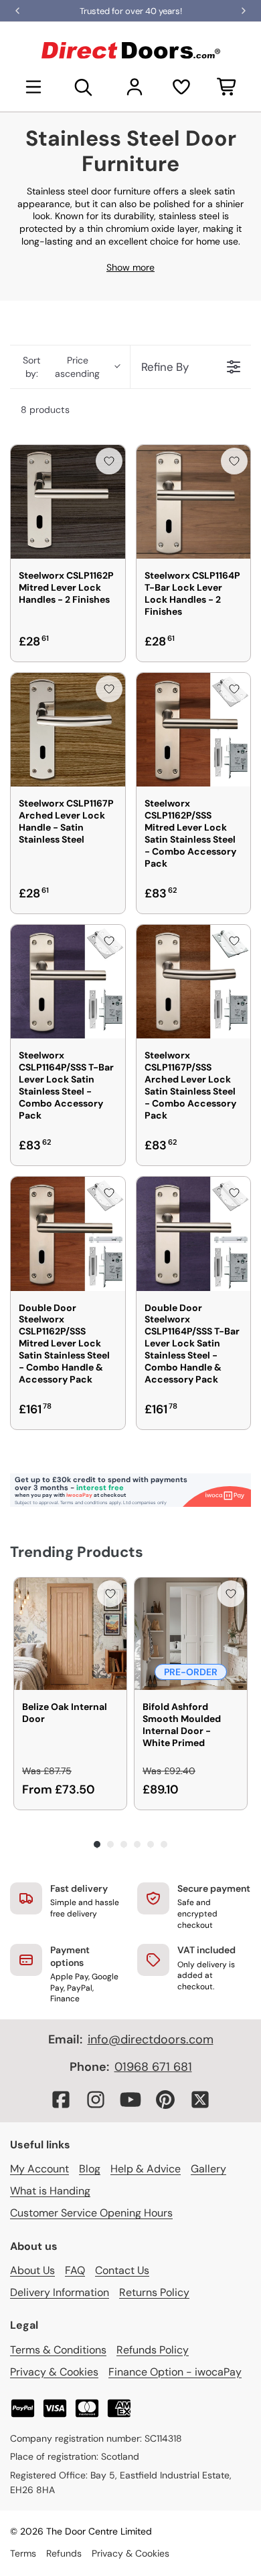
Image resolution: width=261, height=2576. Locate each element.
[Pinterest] (165, 2100)
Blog (90, 2169)
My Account (39, 2169)
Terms (23, 2553)
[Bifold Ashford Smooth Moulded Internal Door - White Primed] (191, 1634)
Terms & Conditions (58, 2350)
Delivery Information (60, 2292)
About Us (32, 2270)
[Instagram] (96, 2100)
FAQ (75, 2270)
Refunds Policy (153, 2350)
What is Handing (50, 2191)
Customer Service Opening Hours (91, 2213)
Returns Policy (154, 2292)
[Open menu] (33, 87)
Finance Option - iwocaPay (175, 2372)
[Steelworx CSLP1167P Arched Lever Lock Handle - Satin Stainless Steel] (68, 730)
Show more (130, 267)
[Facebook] (61, 2100)
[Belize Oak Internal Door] (70, 1634)
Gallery (208, 2169)
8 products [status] (45, 410)
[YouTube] (130, 2100)
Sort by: (61, 367)
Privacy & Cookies (54, 2372)
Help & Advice (146, 2169)
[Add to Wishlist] (109, 461)
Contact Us (122, 2270)
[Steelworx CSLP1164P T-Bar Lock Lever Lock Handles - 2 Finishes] (194, 502)
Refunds (64, 2553)
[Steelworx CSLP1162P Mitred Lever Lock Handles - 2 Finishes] (68, 502)
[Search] (84, 87)
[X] (200, 2100)
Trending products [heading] (77, 1552)
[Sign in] (135, 87)
